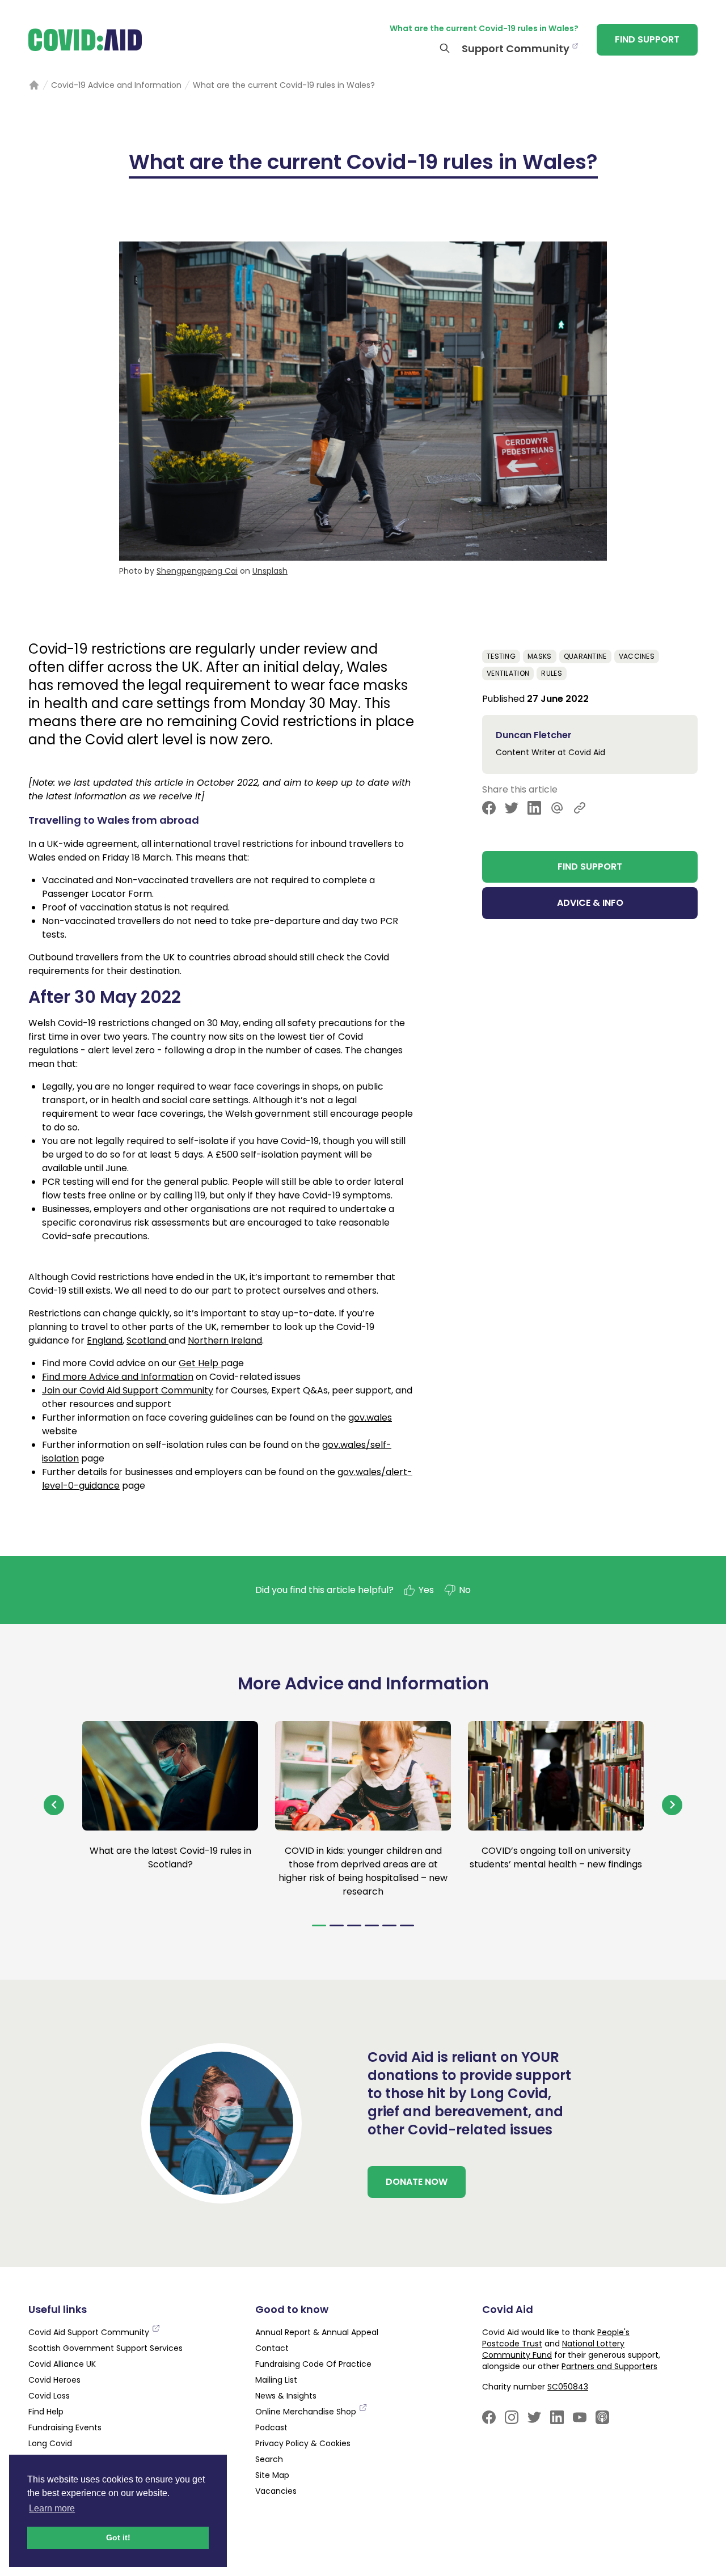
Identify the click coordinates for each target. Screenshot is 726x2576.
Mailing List (276, 2380)
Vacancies (276, 2491)
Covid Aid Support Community (90, 2332)
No (465, 1590)
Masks (540, 656)
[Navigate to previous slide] (54, 1805)
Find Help (46, 2412)
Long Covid (50, 2443)
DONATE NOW (417, 2182)
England (105, 1340)
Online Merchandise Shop (307, 2412)
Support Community (516, 48)
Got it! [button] (118, 2537)
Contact (272, 2348)
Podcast (271, 2427)
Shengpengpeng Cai (197, 571)
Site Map (272, 2475)
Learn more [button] (52, 2508)
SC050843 (568, 2387)
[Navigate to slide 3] (354, 1925)
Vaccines (637, 656)
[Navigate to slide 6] (407, 1925)
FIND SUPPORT (647, 39)
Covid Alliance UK (62, 2364)
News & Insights (286, 2396)
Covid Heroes (54, 2380)
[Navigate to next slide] (672, 1805)
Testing (501, 656)
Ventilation (508, 673)
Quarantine (585, 656)
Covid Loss (49, 2396)
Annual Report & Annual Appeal (317, 2332)
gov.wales (370, 1418)
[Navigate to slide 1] (319, 1925)
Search (269, 2459)
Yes (426, 1590)
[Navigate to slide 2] (337, 1925)
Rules (552, 673)
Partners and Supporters (609, 2366)
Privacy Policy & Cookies (303, 2443)
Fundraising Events (65, 2427)
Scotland (147, 1340)
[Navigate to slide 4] (372, 1925)
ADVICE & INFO (590, 903)
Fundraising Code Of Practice (313, 2364)
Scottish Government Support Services (105, 2348)
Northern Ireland (225, 1340)
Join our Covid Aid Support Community (128, 1390)
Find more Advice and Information (118, 1377)
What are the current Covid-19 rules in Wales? (484, 28)
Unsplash (270, 571)
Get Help (200, 1363)
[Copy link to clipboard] (580, 808)
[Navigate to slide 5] (389, 1925)
